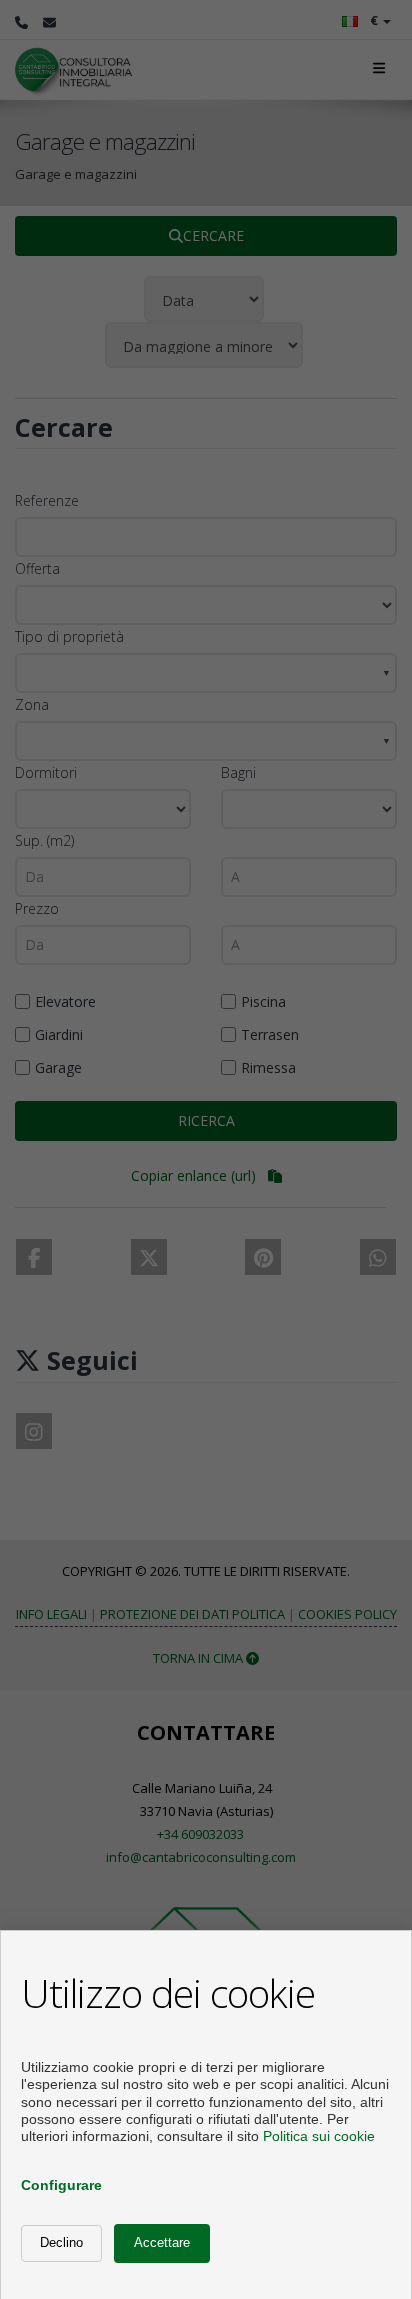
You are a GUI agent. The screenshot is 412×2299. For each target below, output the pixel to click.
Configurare (61, 2185)
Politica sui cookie (319, 2136)
